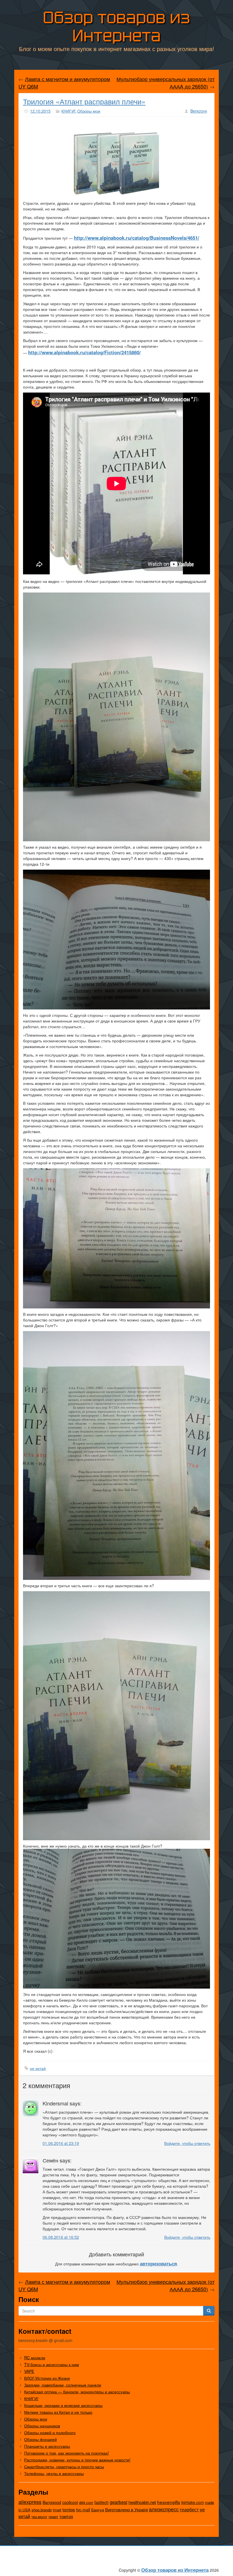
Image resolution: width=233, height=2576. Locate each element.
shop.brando (42, 2510)
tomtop (69, 2509)
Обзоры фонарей (40, 2439)
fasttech (101, 2502)
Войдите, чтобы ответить (187, 2143)
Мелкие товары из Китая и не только (58, 2412)
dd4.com (86, 2502)
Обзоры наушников (42, 2426)
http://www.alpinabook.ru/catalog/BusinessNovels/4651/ (137, 238)
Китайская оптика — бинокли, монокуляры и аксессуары (77, 2392)
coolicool (70, 2502)
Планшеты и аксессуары (47, 2446)
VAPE (29, 2371)
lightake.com (193, 2502)
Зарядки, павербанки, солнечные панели (63, 2385)
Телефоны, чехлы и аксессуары (54, 2473)
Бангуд (98, 2510)
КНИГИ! (68, 111)
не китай (38, 2068)
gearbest (118, 2502)
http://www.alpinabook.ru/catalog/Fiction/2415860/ (84, 352)
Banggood (52, 2502)
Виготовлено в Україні (126, 2509)
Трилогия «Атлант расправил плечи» (84, 101)
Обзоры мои (89, 111)
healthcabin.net (142, 2502)
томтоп (66, 2516)
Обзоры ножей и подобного (50, 2432)
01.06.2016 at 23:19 (61, 2143)
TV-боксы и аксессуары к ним (52, 2364)
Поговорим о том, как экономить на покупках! (66, 2453)
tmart (57, 2510)
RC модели (35, 2358)
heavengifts (169, 2502)
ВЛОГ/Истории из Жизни (47, 2378)
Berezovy (199, 111)
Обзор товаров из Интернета (116, 27)
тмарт (53, 2517)
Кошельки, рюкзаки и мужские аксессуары (63, 2405)
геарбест (189, 2509)
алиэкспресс (164, 2509)
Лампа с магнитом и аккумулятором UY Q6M (64, 83)
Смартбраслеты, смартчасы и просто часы (64, 2467)
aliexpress (30, 2502)
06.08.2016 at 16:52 (61, 2237)
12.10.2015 (40, 111)
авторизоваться (158, 2263)
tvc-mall (83, 2510)
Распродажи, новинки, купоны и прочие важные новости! (77, 2460)
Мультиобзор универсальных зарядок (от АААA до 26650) (166, 83)
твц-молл (39, 2517)
